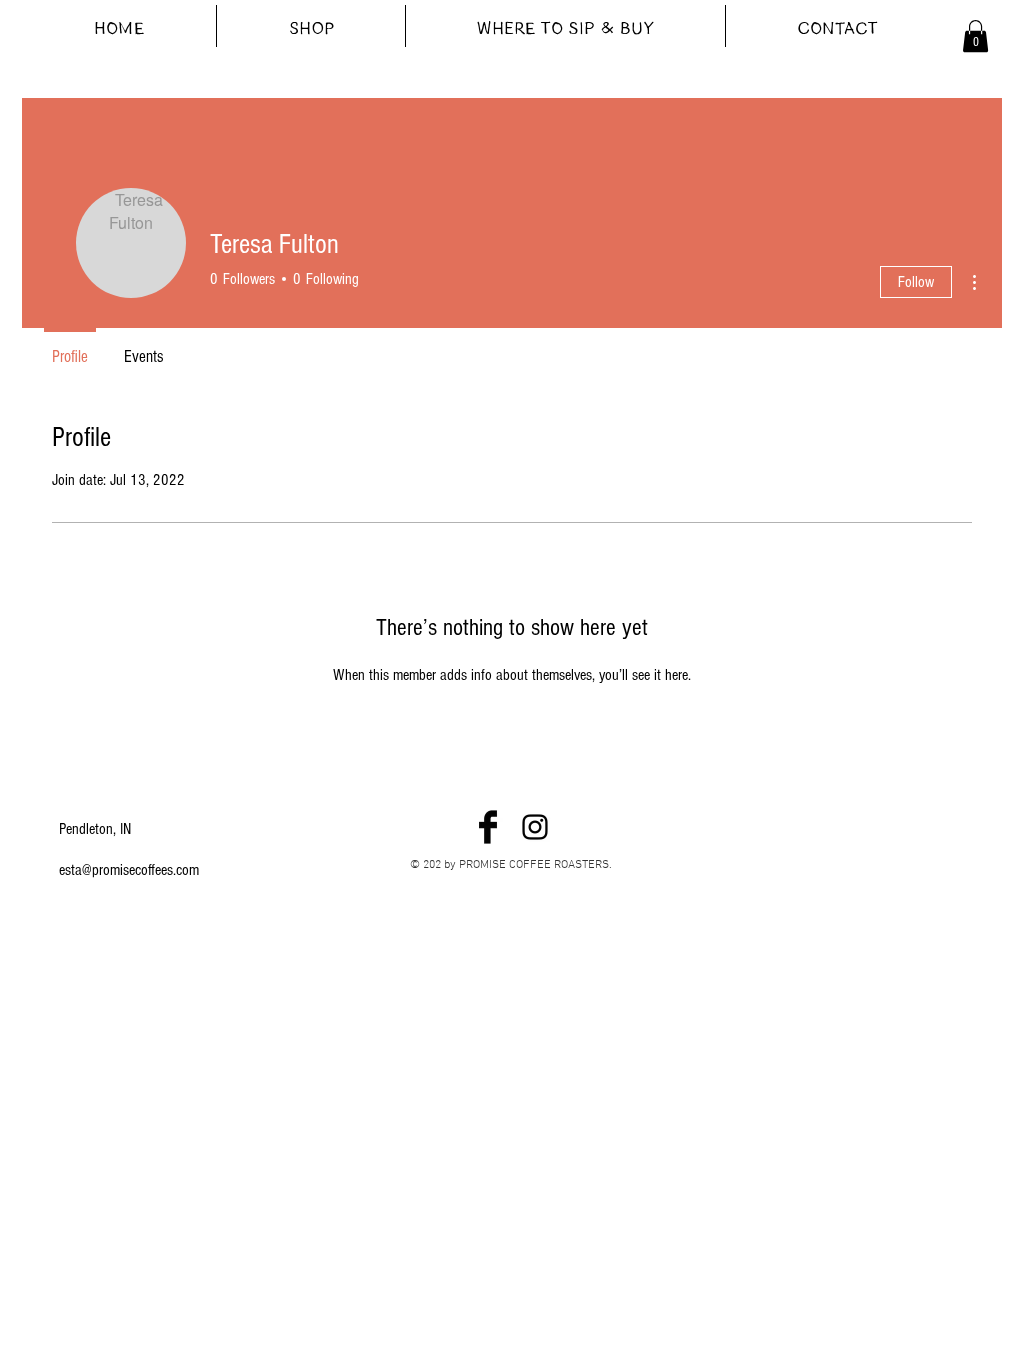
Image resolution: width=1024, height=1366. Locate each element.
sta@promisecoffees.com (132, 870)
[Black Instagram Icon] (535, 827)
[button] (975, 36)
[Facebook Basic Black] (488, 827)
